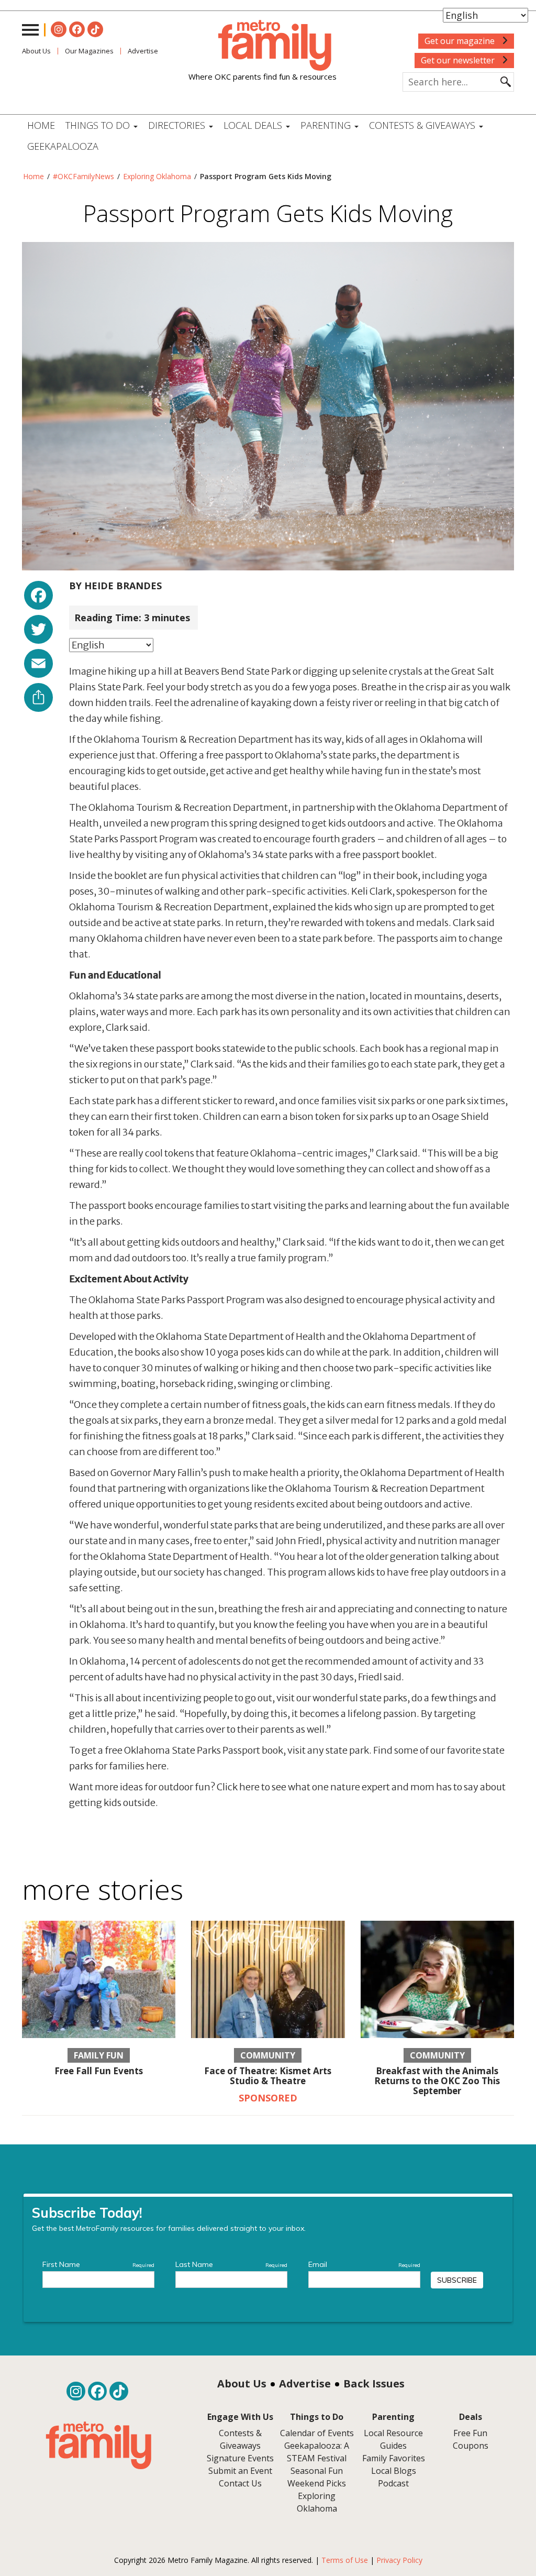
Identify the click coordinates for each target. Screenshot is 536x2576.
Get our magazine (461, 41)
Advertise (305, 2384)
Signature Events (240, 2458)
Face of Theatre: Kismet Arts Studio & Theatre (268, 2076)
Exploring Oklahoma (157, 176)
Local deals (254, 125)
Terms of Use (345, 2560)
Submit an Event (240, 2471)
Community (268, 2055)
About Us (36, 51)
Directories (178, 125)
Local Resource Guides (393, 2439)
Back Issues (374, 2384)
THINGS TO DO (99, 125)
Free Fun (470, 2433)
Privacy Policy (399, 2560)
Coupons (471, 2446)
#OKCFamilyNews (83, 176)
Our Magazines (89, 51)
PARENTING (327, 125)
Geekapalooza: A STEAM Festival (317, 2452)
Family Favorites (394, 2458)
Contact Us (240, 2483)
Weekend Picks (317, 2483)
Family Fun (99, 2055)
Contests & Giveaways (423, 125)
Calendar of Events (317, 2433)
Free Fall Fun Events (99, 2071)
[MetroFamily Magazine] (263, 46)
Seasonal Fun (317, 2471)
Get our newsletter (459, 60)
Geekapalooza (63, 146)
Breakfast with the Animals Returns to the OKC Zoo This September (437, 2080)
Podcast (393, 2483)
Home (41, 125)
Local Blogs (394, 2471)
